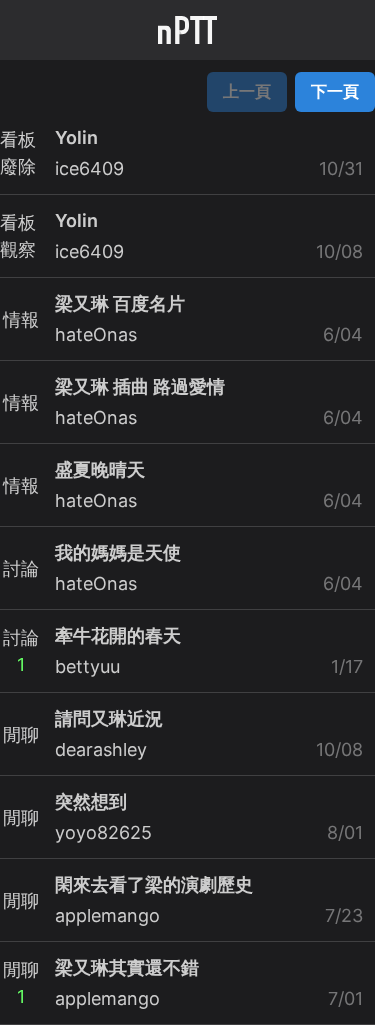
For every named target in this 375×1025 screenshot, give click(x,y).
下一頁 (335, 91)
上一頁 (247, 91)
